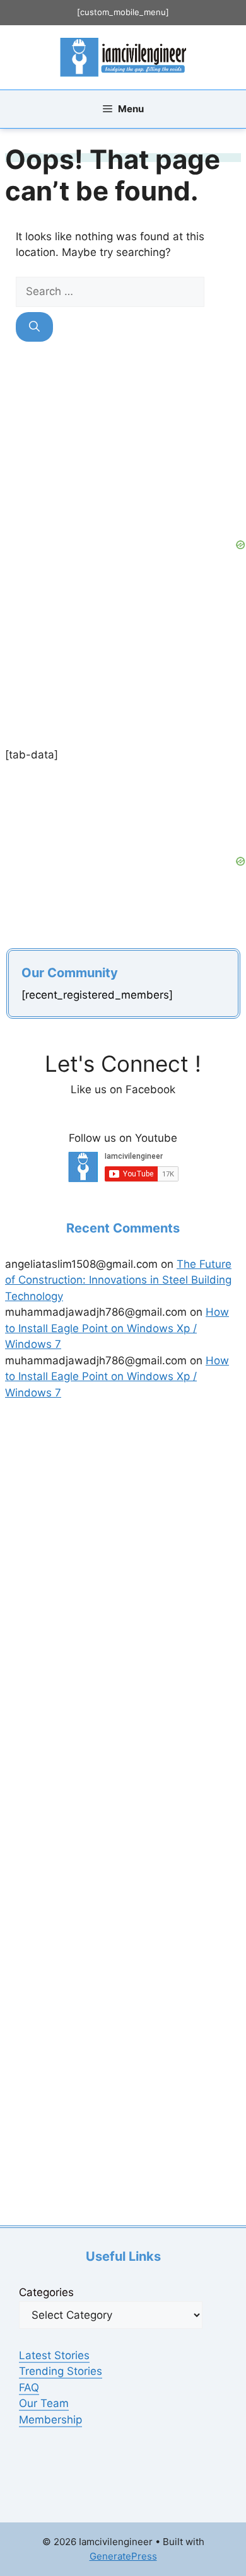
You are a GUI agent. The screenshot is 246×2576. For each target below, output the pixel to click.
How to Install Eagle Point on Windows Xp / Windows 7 (117, 1328)
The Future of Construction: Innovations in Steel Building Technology (118, 1280)
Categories (46, 2292)
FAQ (29, 2387)
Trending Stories (61, 2371)
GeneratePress (123, 2556)
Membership (50, 2420)
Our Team (44, 2403)
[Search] (34, 327)
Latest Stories (54, 2355)
